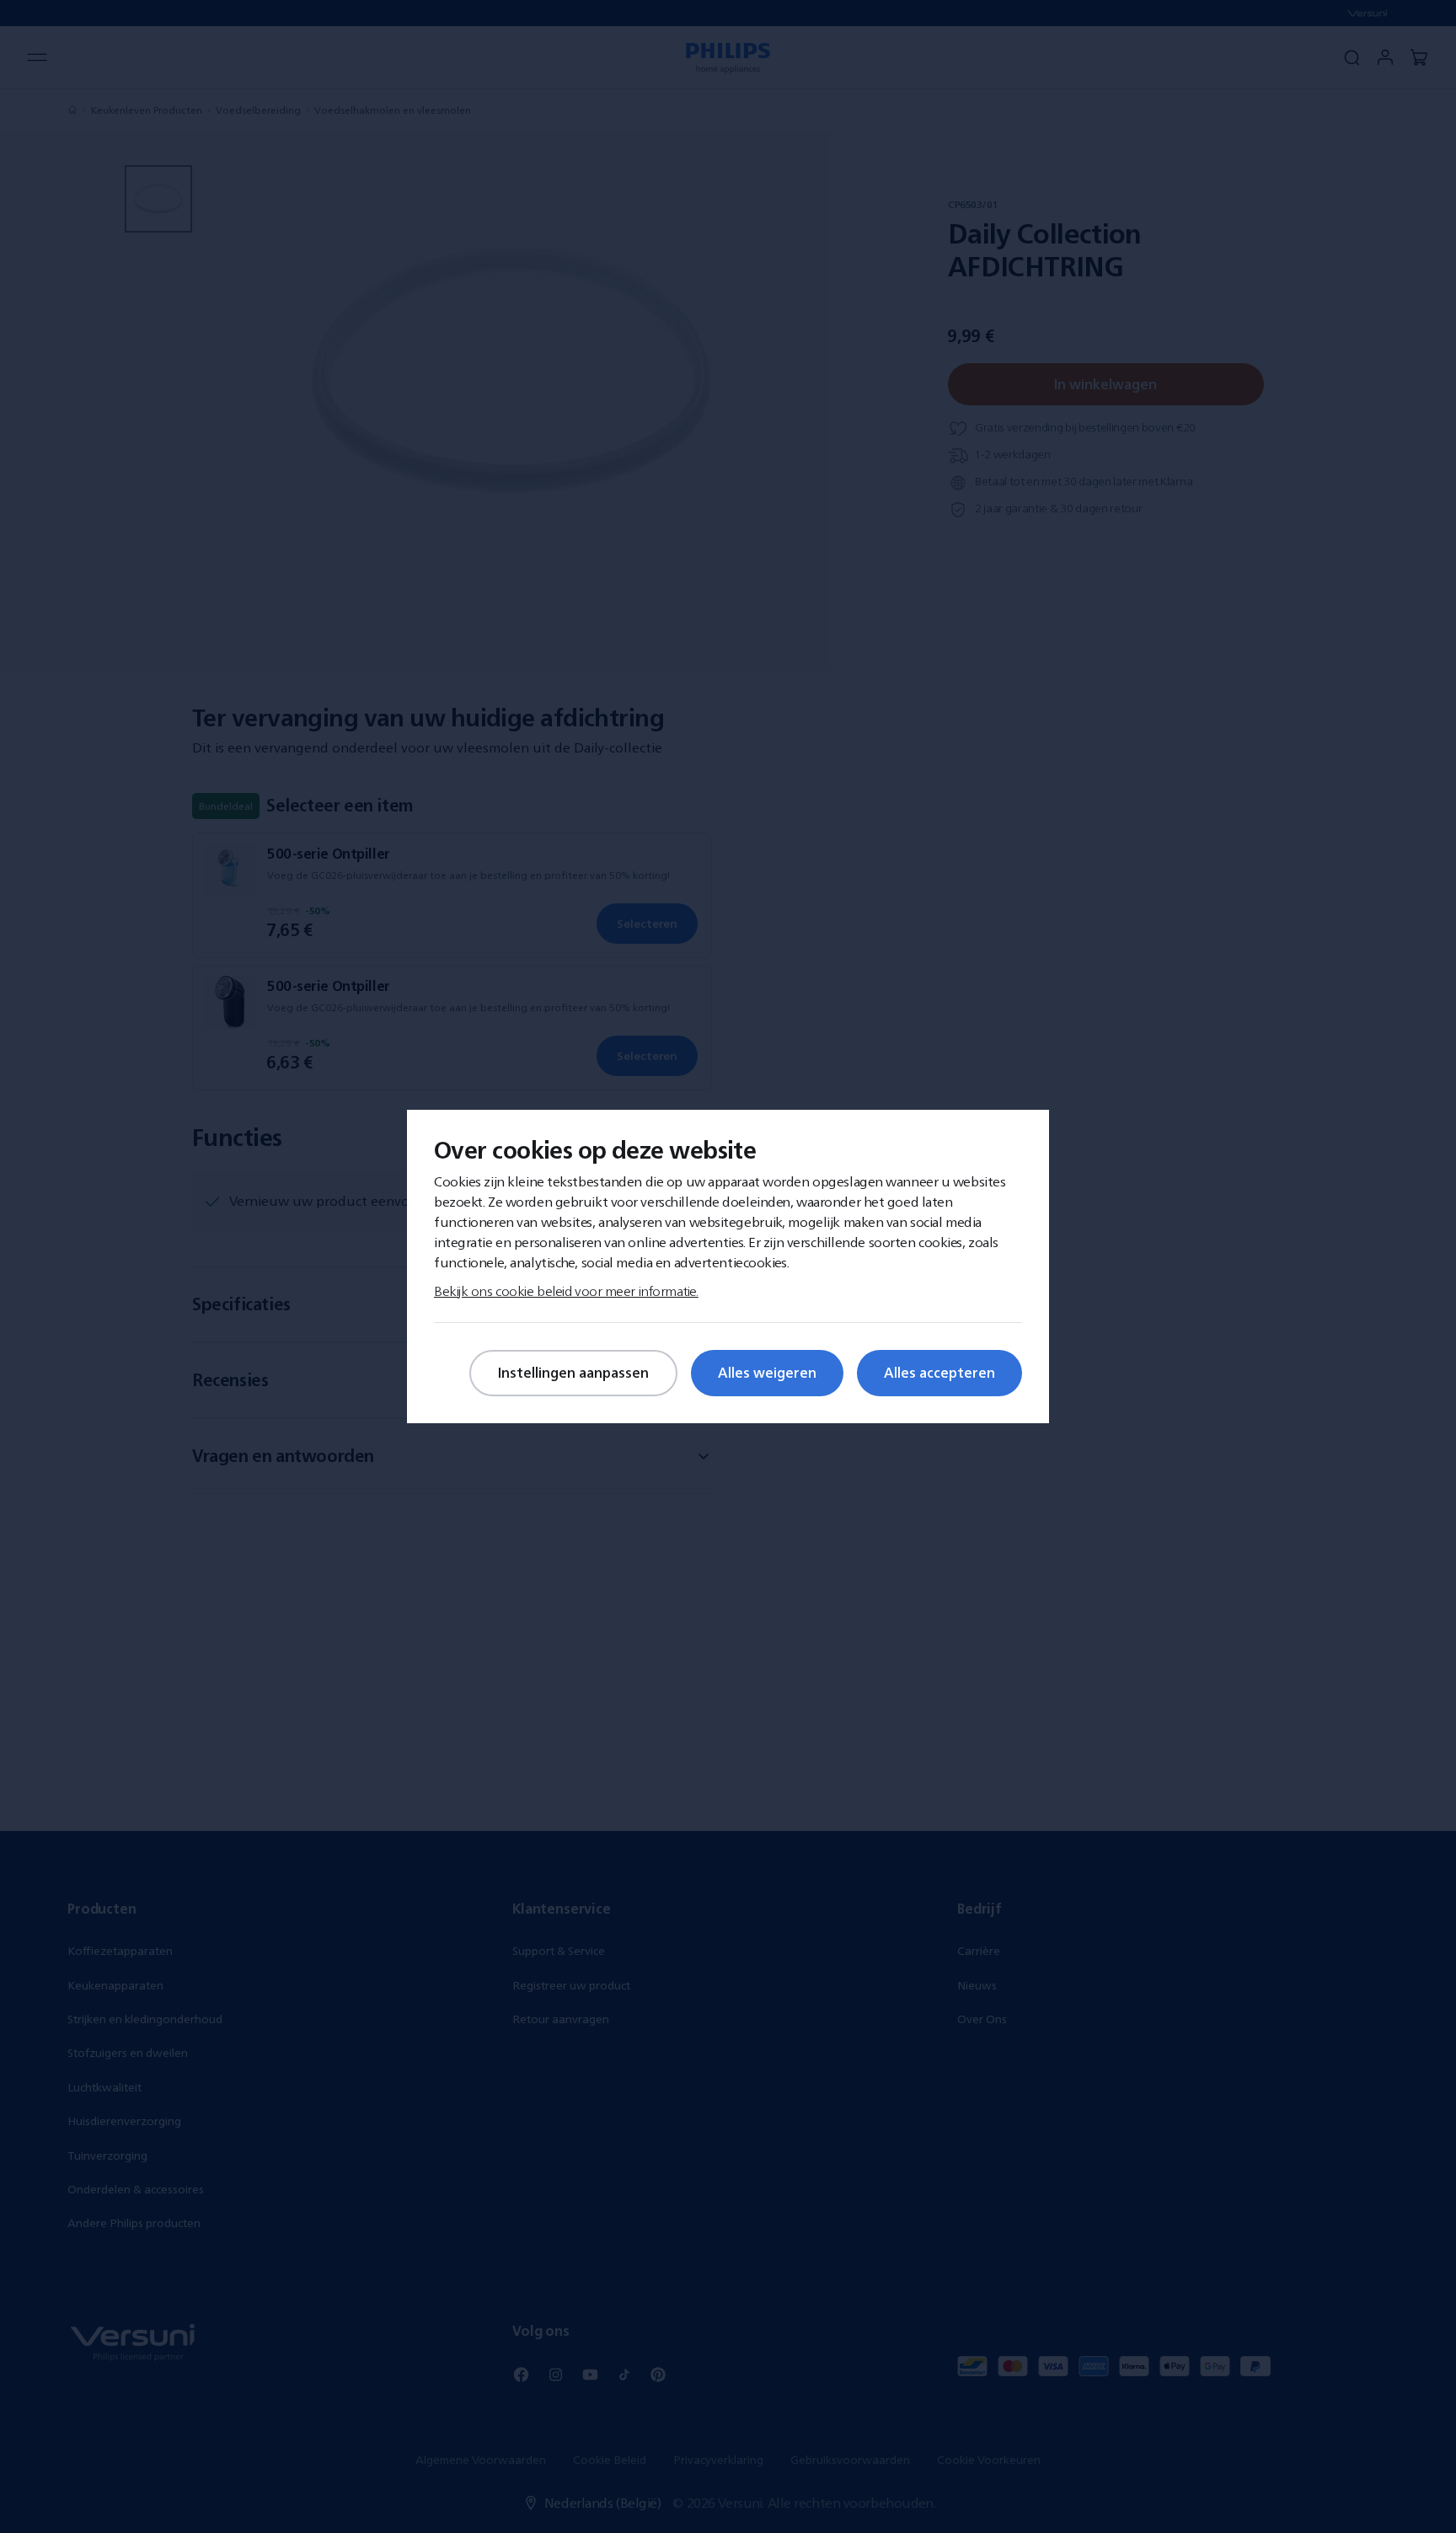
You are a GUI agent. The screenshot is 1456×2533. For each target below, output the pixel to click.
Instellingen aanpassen (573, 1373)
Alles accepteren (939, 1373)
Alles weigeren (767, 1373)
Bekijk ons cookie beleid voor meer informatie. (566, 1291)
